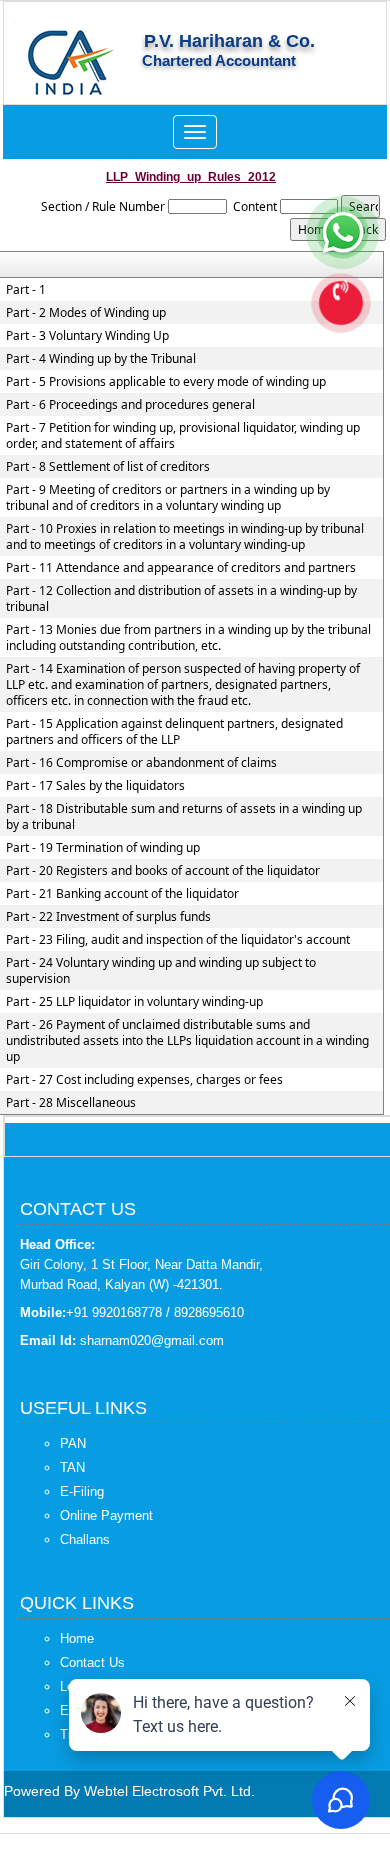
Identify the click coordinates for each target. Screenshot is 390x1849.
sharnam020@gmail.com (152, 1340)
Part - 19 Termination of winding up (103, 848)
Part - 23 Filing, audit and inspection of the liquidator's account (178, 940)
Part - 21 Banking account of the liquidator (122, 894)
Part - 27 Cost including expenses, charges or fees (144, 1080)
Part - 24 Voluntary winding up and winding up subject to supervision (161, 971)
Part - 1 (26, 290)
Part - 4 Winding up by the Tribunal (101, 359)
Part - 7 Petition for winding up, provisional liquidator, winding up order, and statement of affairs (183, 436)
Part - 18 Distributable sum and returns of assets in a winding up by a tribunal (184, 817)
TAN (72, 1467)
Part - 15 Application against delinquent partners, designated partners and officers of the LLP (174, 732)
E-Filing (82, 1491)
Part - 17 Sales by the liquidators (95, 786)
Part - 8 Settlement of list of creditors (108, 467)
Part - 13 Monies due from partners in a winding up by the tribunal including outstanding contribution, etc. (188, 638)
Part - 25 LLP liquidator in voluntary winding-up (134, 1002)
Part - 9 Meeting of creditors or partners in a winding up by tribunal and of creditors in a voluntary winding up (168, 498)
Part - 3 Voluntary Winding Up (87, 336)
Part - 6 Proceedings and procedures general (130, 405)
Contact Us (92, 1662)
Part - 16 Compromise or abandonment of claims (141, 763)
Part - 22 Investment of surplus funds (108, 917)
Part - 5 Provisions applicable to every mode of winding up (166, 382)
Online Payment (106, 1515)
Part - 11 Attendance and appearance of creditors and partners (181, 568)
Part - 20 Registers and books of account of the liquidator (163, 871)
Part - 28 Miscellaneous (71, 1103)
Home (77, 1638)
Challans (85, 1539)
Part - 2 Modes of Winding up (86, 313)
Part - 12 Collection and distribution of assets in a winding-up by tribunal (181, 599)
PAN (73, 1443)
